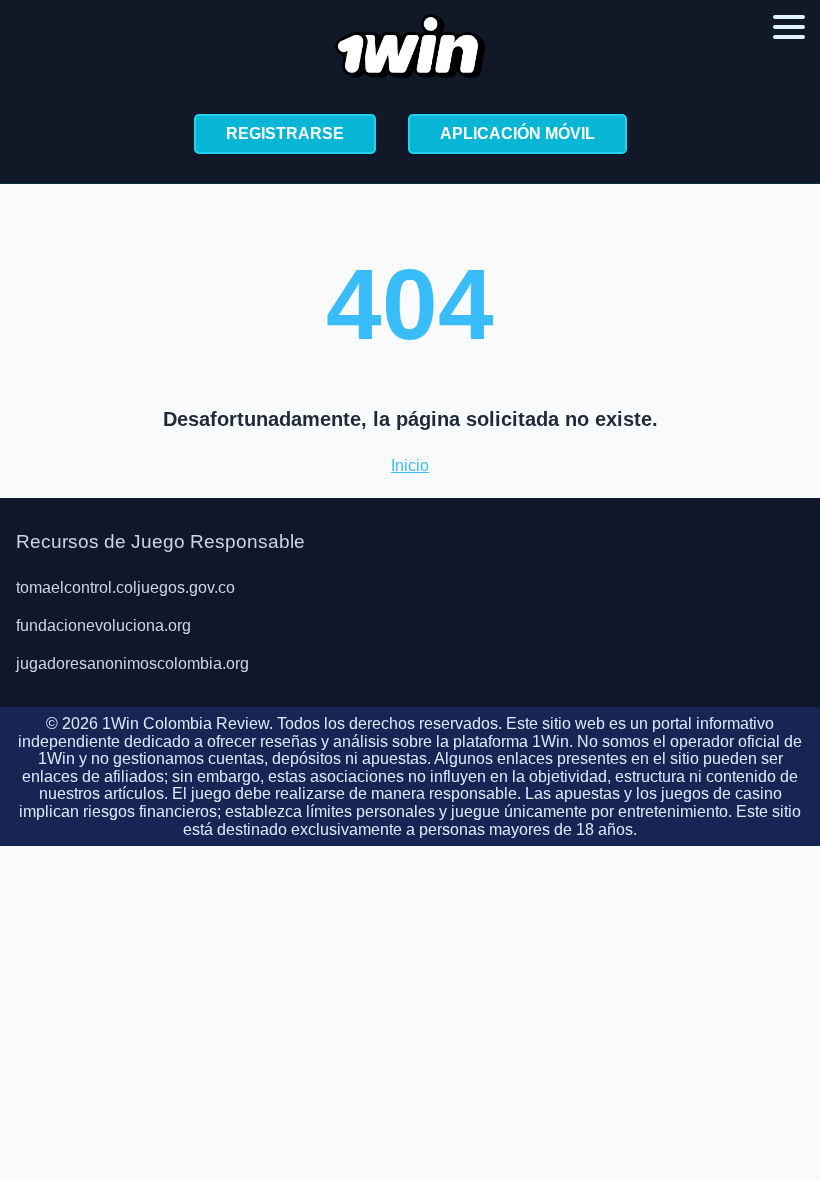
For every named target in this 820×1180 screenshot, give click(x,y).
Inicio (410, 465)
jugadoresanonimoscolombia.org (132, 663)
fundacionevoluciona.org (103, 625)
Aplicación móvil (517, 133)
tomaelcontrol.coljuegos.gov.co (125, 587)
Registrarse (285, 133)
